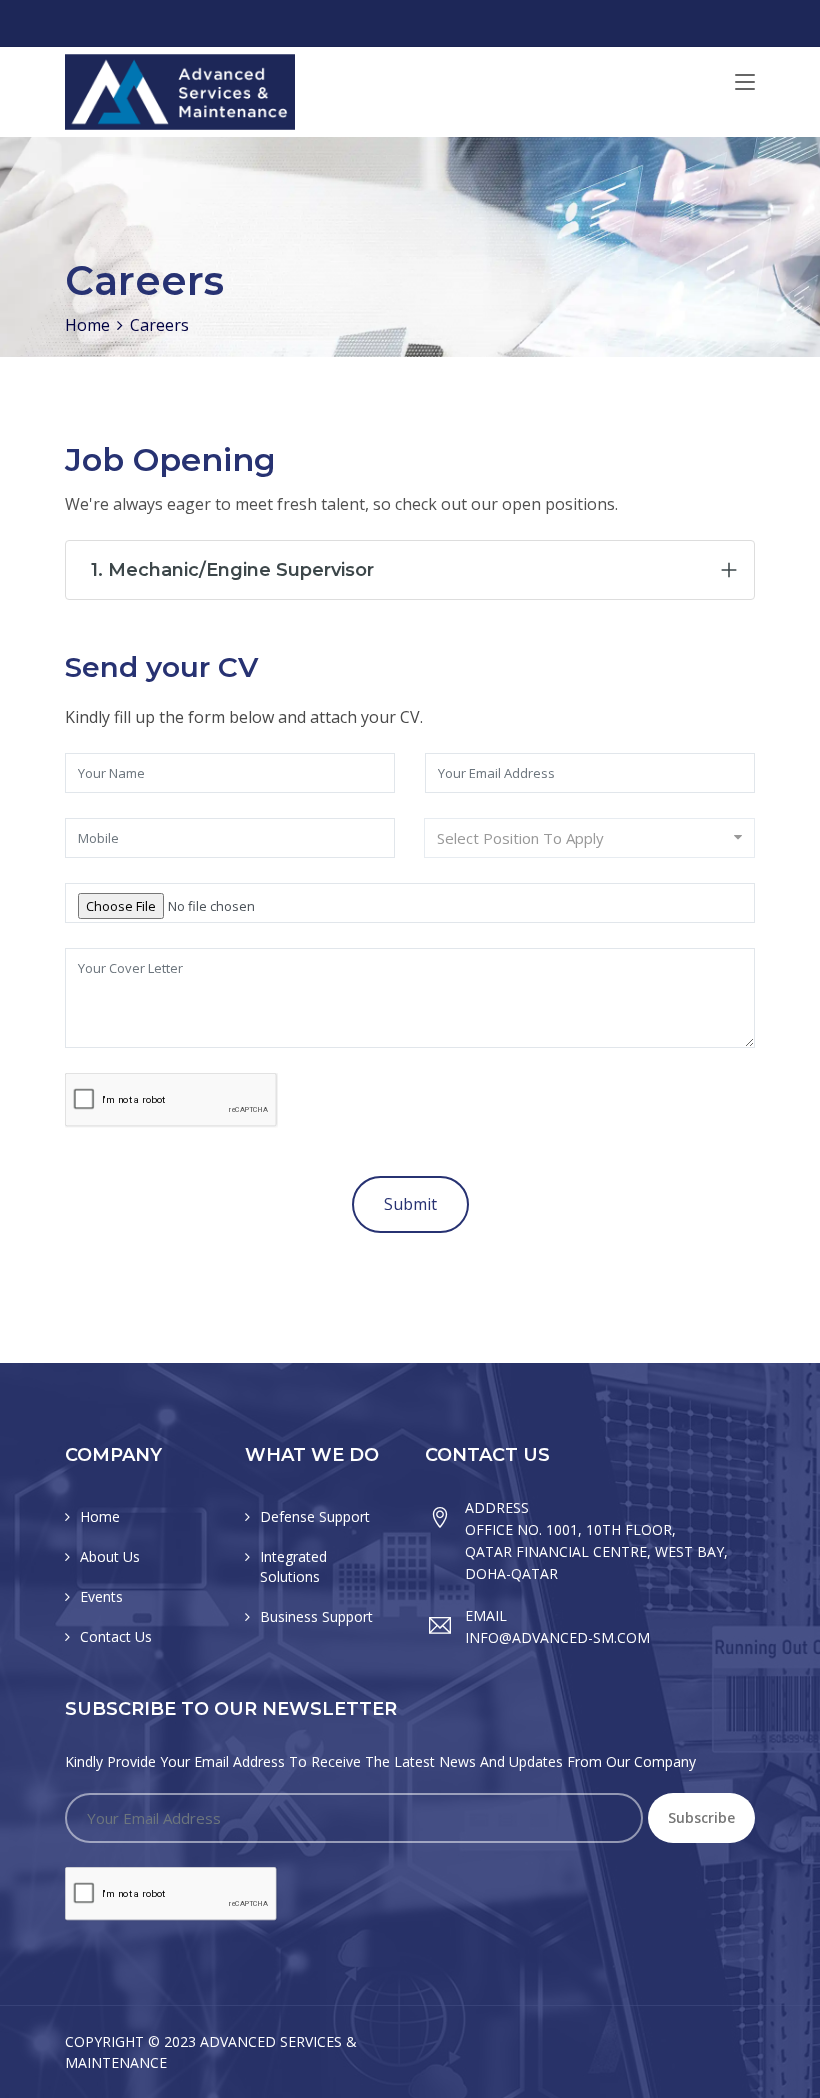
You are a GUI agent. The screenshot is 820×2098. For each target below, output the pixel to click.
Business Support (316, 1616)
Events (101, 1596)
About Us (110, 1556)
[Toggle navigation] (745, 83)
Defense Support (315, 1516)
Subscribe (701, 1817)
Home (87, 325)
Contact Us (116, 1636)
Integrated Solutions (293, 1566)
